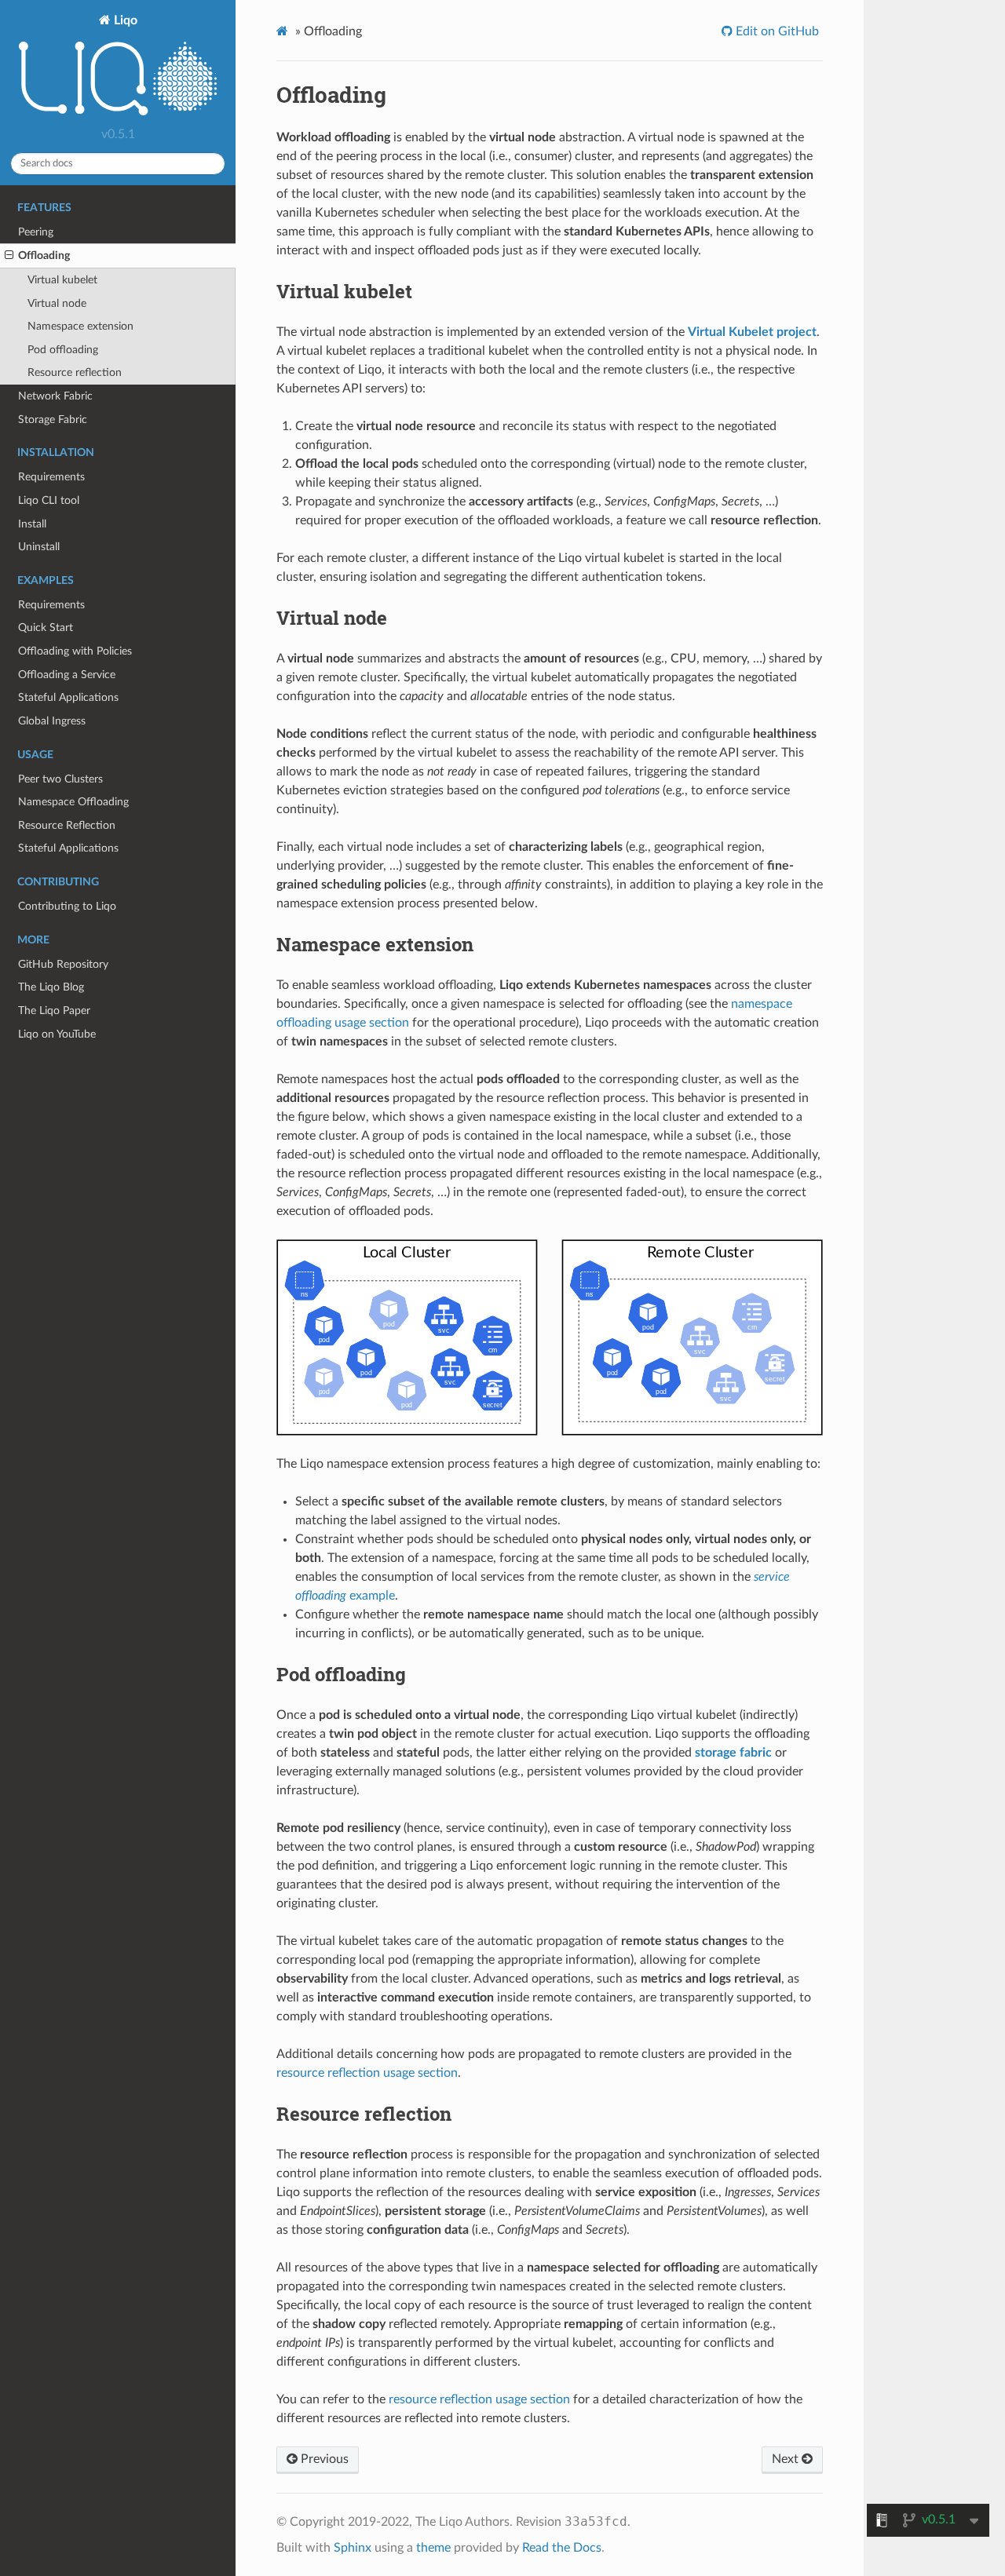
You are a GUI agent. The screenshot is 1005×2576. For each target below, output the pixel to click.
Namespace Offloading (73, 802)
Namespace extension (80, 326)
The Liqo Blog (51, 987)
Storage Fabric (53, 420)
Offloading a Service (67, 675)
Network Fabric (55, 396)
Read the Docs (562, 2548)
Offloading (44, 255)
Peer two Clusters (60, 779)
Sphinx (353, 2548)
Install (32, 524)
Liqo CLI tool (49, 500)
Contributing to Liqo (67, 906)
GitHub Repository (63, 964)
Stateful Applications (68, 697)
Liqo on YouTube (57, 1034)
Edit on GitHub (776, 31)
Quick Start (46, 628)
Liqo (124, 20)
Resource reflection (75, 372)
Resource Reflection (67, 825)
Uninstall (39, 547)
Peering (36, 232)
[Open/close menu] (9, 256)
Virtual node (57, 303)
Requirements (51, 477)
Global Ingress (52, 721)
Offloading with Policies (75, 651)
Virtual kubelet (62, 280)
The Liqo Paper (54, 1011)
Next (787, 2459)
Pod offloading (63, 350)
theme (433, 2548)
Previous (323, 2459)
